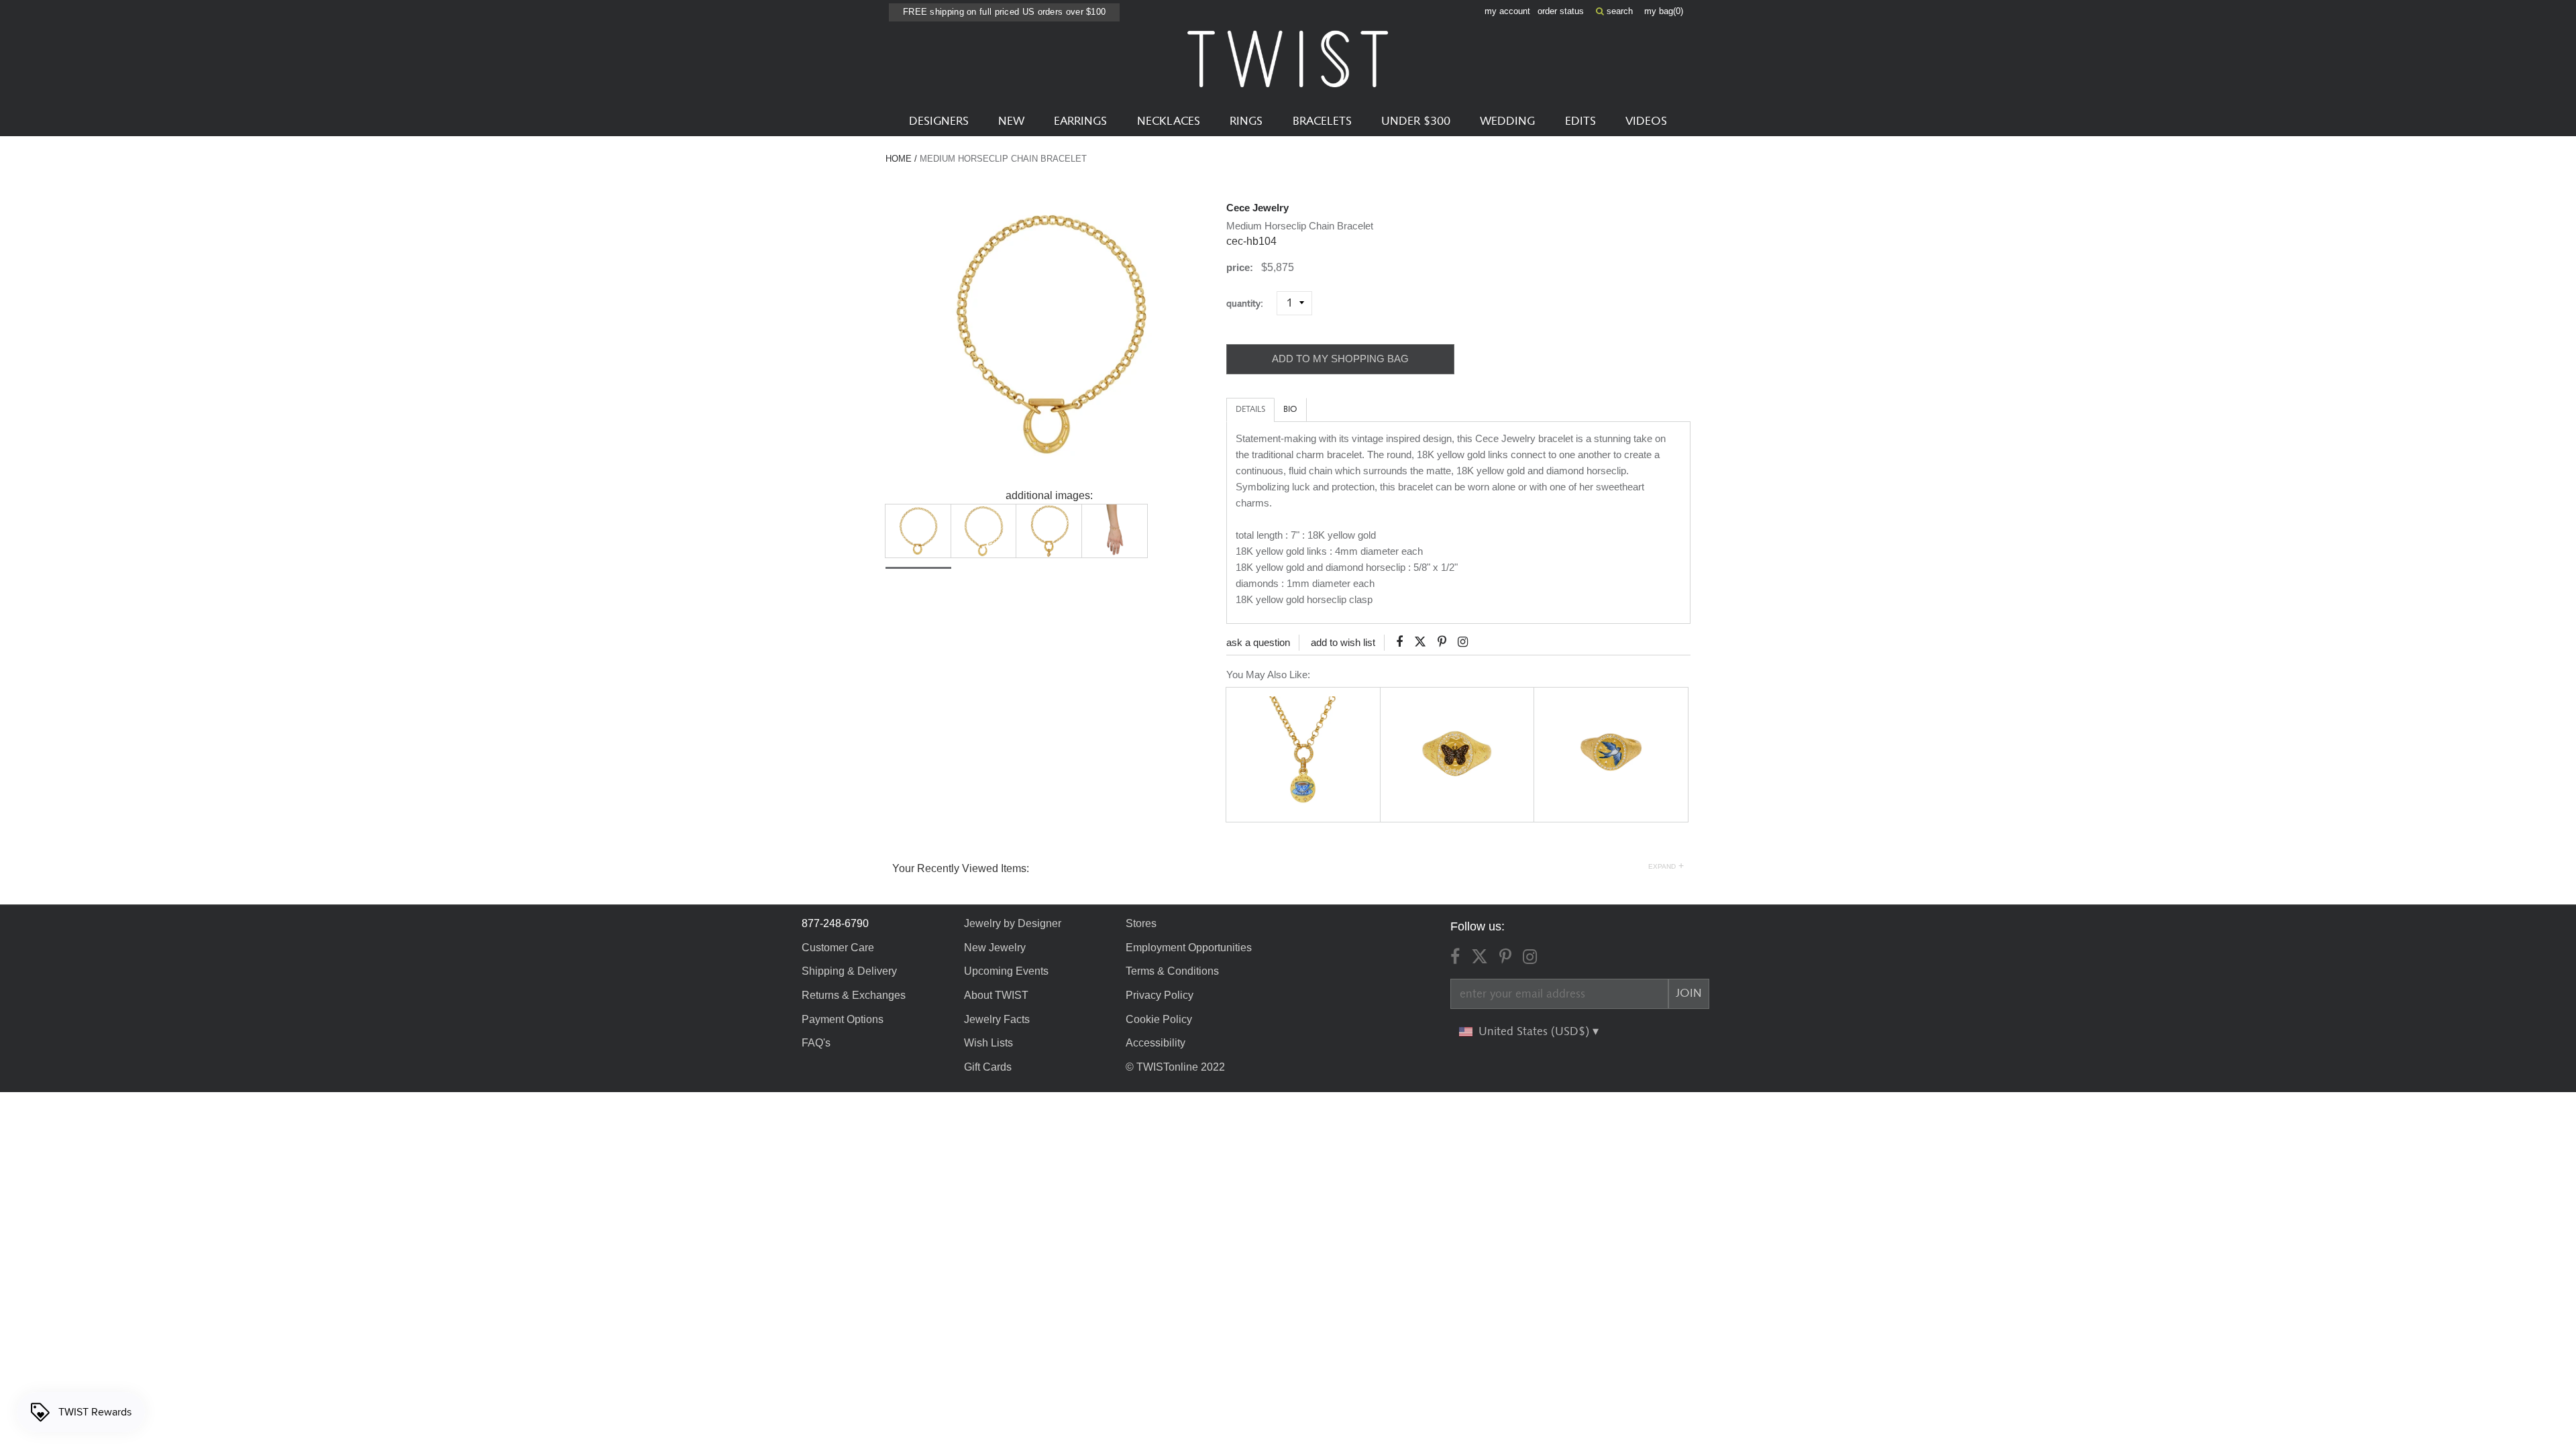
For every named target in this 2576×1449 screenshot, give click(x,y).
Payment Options (843, 1019)
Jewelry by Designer (1013, 923)
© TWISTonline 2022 (1175, 1067)
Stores (1141, 923)
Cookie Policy (1159, 1019)
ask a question (1258, 642)
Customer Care (838, 948)
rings (1246, 121)
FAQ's (816, 1043)
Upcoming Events (1006, 971)
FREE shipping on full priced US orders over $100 (1004, 12)
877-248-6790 (835, 923)
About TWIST (996, 995)
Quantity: (1250, 304)
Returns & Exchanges (854, 995)
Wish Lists (988, 1043)
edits (1580, 121)
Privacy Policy (1160, 995)
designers (939, 121)
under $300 (1416, 121)
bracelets (1322, 121)
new (1011, 121)
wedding (1507, 121)
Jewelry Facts (997, 1019)
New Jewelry (995, 948)
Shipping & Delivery (849, 971)
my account (1507, 11)
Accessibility (1156, 1043)
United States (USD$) (1536, 1032)
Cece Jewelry (1257, 208)
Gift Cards (988, 1067)
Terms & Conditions (1172, 971)
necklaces (1169, 121)
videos (1646, 121)
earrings (1080, 121)
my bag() (1664, 11)
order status (1561, 11)
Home (899, 159)
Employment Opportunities (1189, 948)
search (1618, 11)
